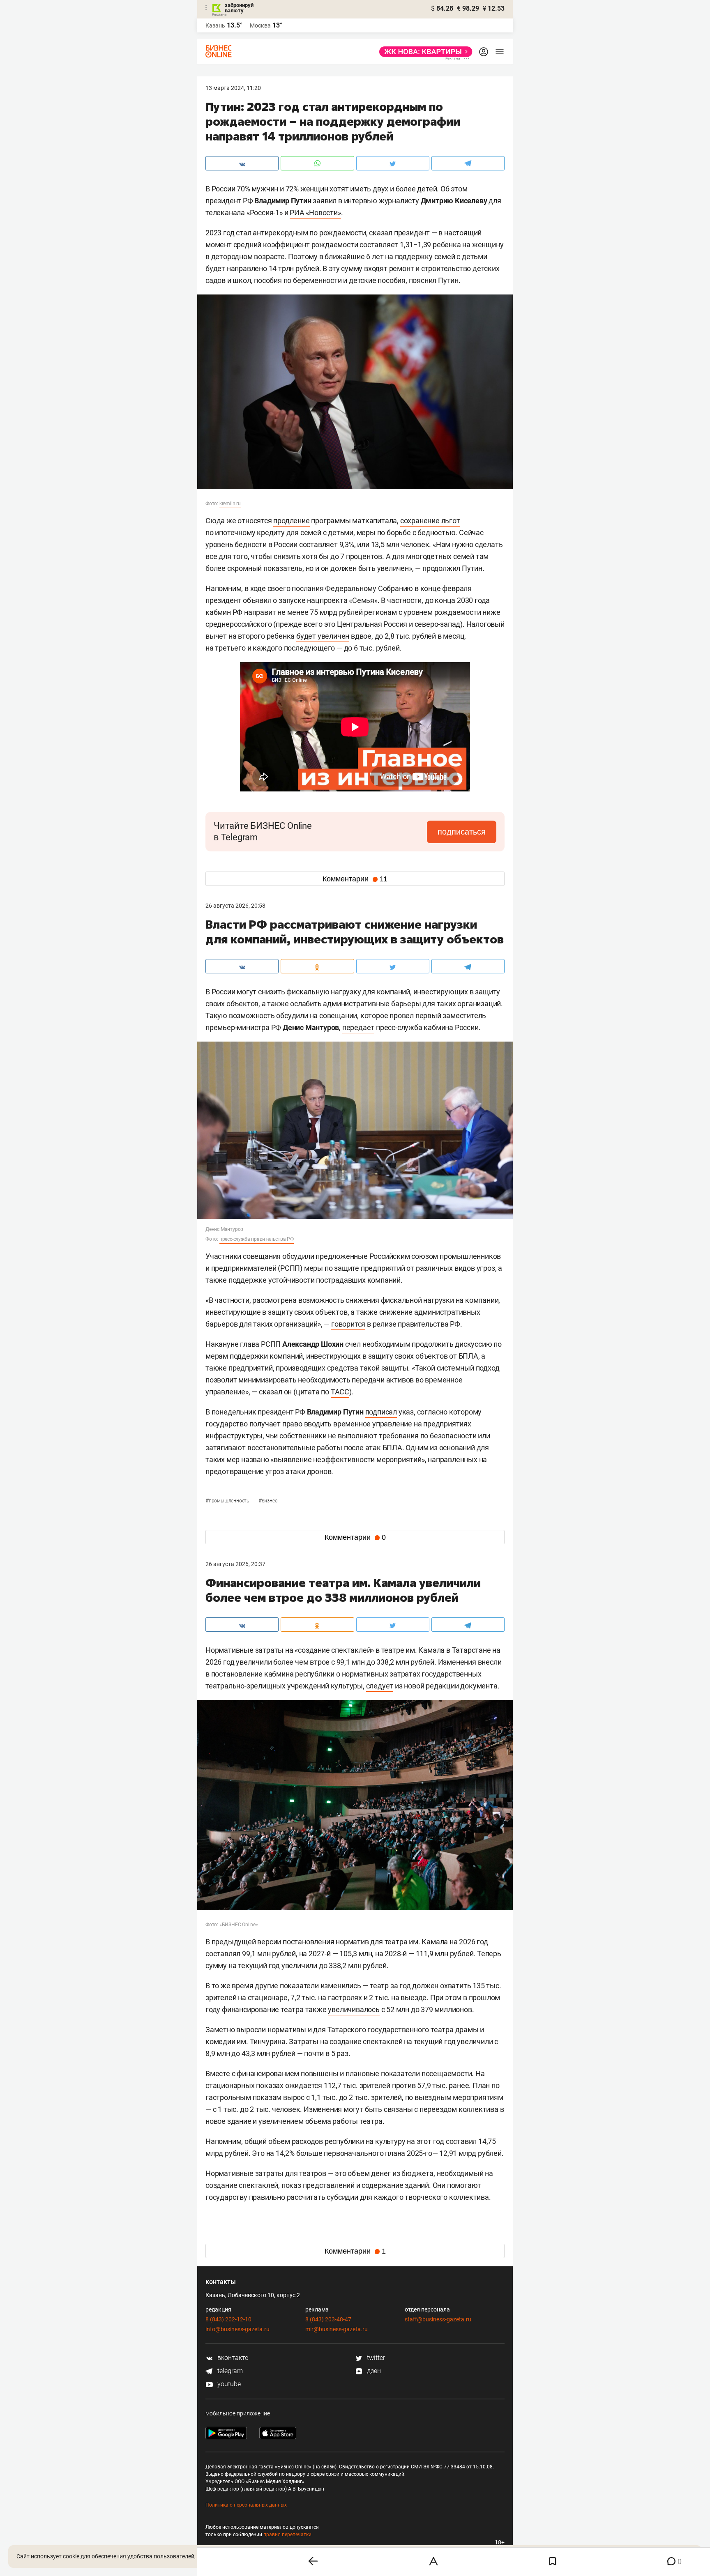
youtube (228, 2384)
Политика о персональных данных (246, 2505)
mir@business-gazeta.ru (337, 2329)
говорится (348, 1324)
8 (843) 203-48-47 (328, 2319)
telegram (229, 2371)
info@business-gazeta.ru (237, 2329)
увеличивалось (354, 2009)
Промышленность (228, 1501)
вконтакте (232, 2358)
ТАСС (340, 1392)
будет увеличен (323, 636)
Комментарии (355, 879)
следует (380, 1686)
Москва (260, 25)
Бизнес (268, 1501)
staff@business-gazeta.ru (438, 2319)
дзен (373, 2371)
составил (461, 2141)
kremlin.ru (230, 504)
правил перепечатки (287, 2535)
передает (358, 1027)
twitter (375, 2358)
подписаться (462, 832)
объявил (257, 600)
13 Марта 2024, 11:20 (233, 88)
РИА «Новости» (315, 213)
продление (291, 521)
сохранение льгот (430, 521)
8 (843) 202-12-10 (228, 2319)
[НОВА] (423, 52)
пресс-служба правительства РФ (257, 1239)
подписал (381, 1412)
